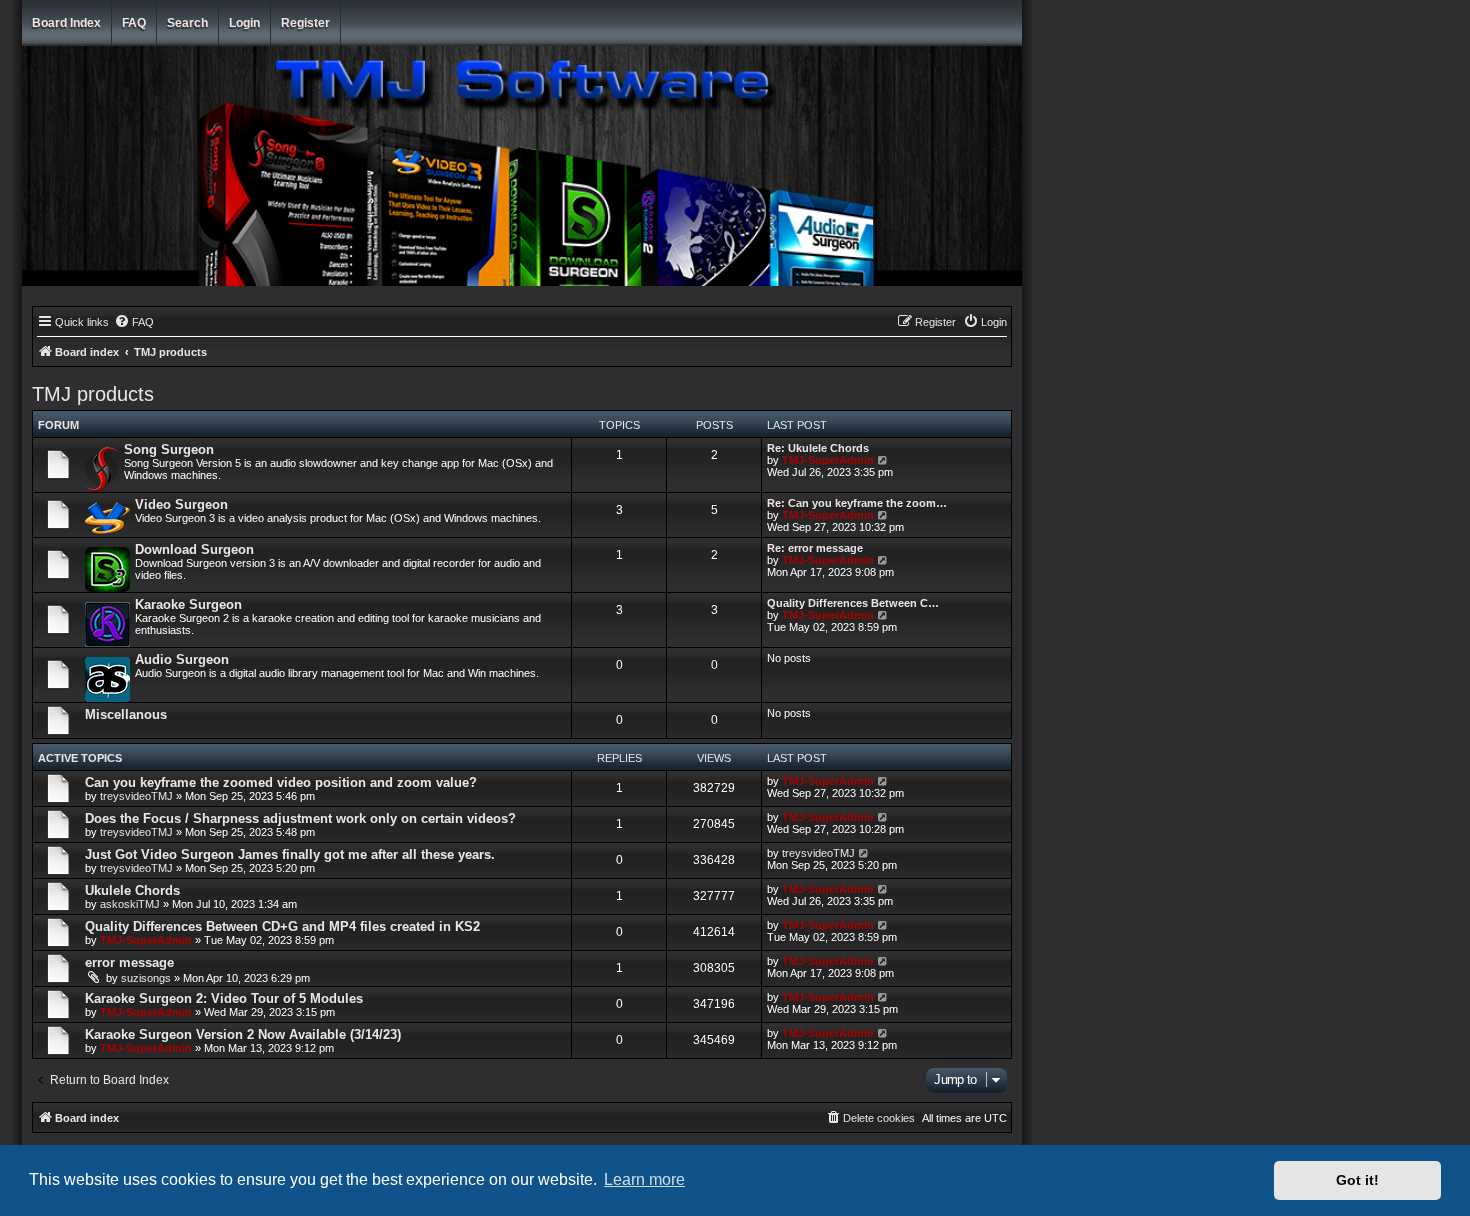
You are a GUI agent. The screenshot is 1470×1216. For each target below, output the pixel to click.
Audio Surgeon (182, 659)
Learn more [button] (644, 1179)
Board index (66, 23)
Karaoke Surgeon (188, 604)
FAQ (134, 23)
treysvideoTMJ (136, 796)
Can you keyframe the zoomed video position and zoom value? (281, 782)
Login (244, 23)
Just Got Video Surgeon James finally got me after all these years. (290, 854)
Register (305, 23)
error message (129, 962)
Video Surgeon (181, 504)
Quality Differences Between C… (853, 603)
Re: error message (815, 548)
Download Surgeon (194, 549)
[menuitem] (134, 322)
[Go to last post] (883, 781)
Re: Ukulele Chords (818, 448)
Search (187, 23)
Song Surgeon (169, 449)
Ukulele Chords (132, 890)
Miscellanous (126, 714)
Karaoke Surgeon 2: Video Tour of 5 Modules (224, 998)
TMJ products (93, 394)
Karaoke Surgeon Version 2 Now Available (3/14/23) (243, 1034)
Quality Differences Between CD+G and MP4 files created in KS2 (282, 926)
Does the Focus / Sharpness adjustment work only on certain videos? (300, 818)
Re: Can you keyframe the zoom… (857, 503)
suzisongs (146, 978)
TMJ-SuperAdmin (828, 460)
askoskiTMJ (130, 904)
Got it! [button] (1357, 1180)
